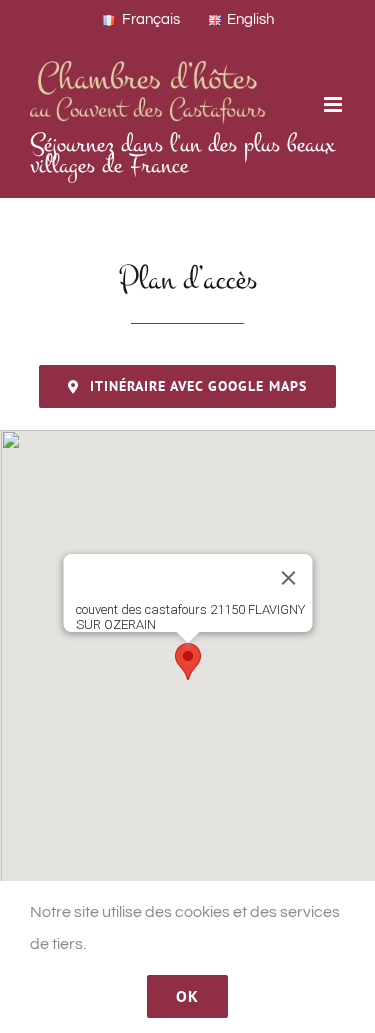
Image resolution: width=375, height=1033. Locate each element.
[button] (188, 661)
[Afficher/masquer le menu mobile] (334, 104)
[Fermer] (288, 578)
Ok (187, 996)
